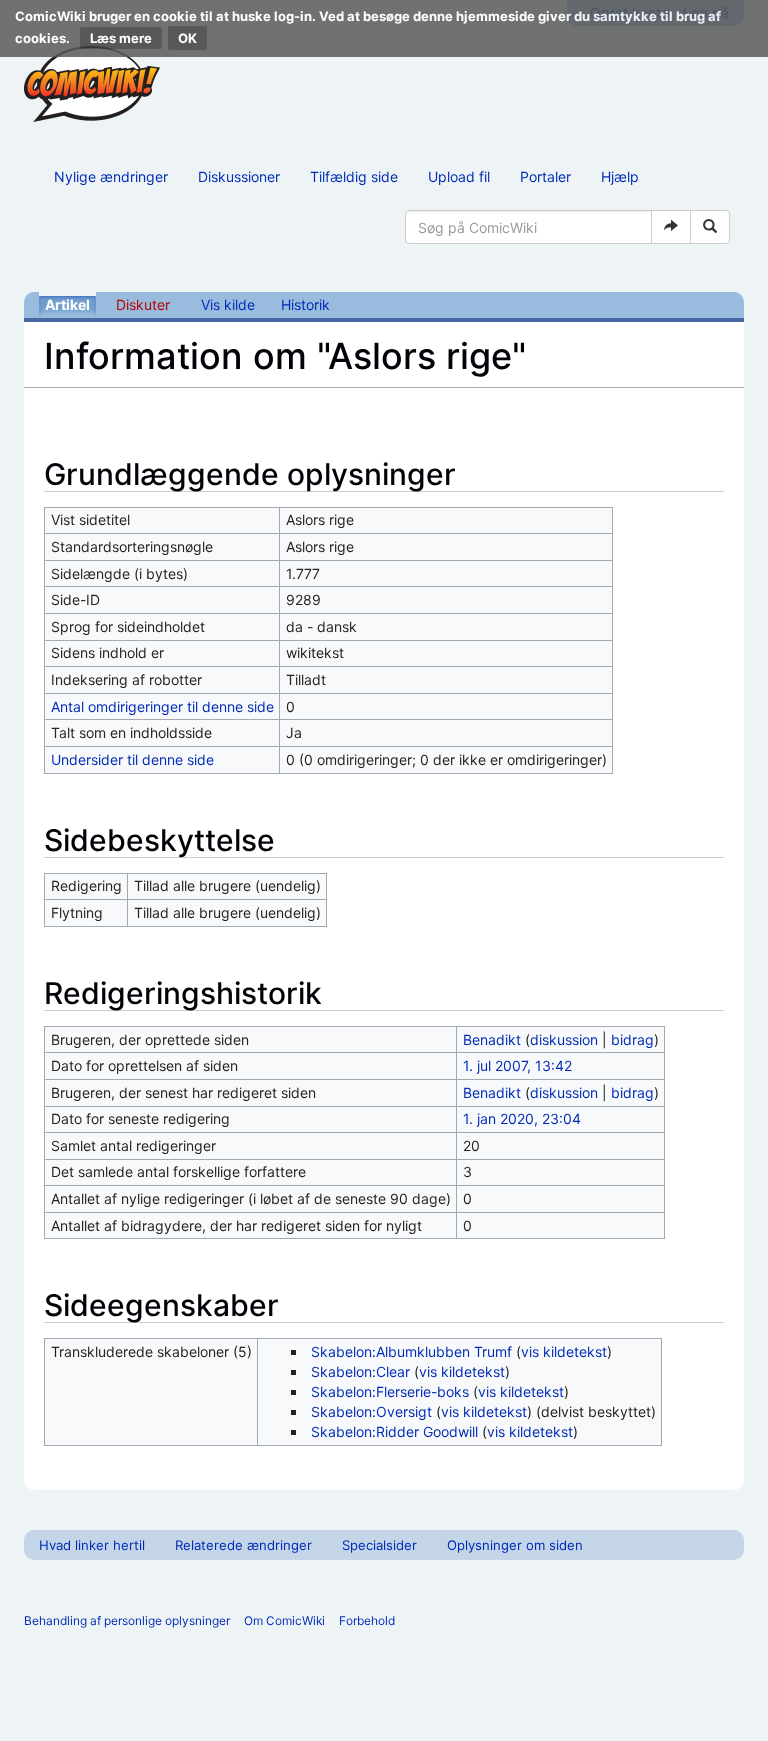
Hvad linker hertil (92, 1545)
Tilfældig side (354, 176)
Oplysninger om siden (515, 1545)
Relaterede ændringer (243, 1545)
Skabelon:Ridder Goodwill (394, 1431)
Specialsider (379, 1545)
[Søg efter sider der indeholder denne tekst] (710, 227)
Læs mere (121, 38)
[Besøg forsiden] (92, 84)
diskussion (564, 1039)
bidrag (632, 1039)
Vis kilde (228, 304)
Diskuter (143, 304)
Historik (305, 304)
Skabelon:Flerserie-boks (390, 1391)
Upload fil (459, 176)
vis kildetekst (564, 1351)
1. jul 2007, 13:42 (517, 1065)
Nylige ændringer (111, 176)
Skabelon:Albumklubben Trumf (411, 1351)
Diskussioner (239, 176)
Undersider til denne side (132, 759)
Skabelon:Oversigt (371, 1411)
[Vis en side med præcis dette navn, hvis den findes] (671, 227)
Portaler (545, 176)
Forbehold (367, 1620)
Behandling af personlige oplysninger (127, 1620)
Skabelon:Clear (360, 1371)
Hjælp (620, 176)
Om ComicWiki (284, 1620)
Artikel (67, 304)
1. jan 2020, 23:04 (522, 1118)
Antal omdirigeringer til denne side (162, 706)
